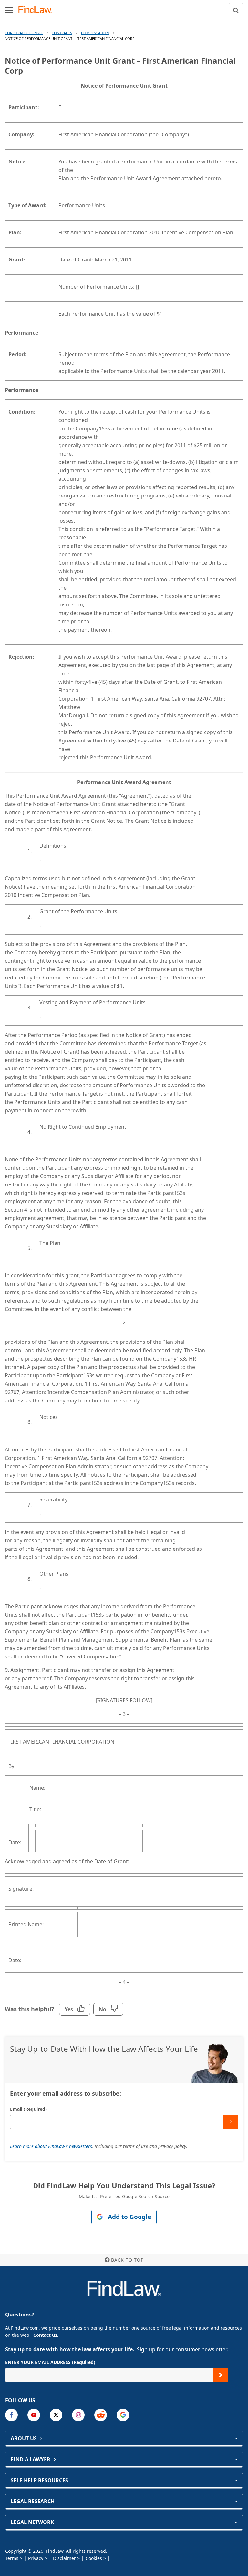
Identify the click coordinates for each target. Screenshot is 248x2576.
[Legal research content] (236, 2501)
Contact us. (46, 2335)
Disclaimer (64, 2558)
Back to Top (127, 2260)
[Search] (236, 10)
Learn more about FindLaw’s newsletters (51, 2146)
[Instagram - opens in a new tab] (78, 2415)
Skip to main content (124, 7)
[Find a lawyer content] (236, 2459)
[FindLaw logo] (37, 10)
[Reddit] (101, 2415)
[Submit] (231, 2122)
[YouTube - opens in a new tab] (34, 2415)
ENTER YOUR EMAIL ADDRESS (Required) (50, 2362)
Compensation (95, 33)
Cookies (94, 2558)
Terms (12, 2558)
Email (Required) (28, 2109)
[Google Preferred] (123, 2415)
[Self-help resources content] (236, 2480)
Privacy (36, 2558)
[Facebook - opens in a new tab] (11, 2415)
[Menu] (9, 10)
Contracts (62, 33)
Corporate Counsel (24, 33)
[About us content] (236, 2438)
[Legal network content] (236, 2522)
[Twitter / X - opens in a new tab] (56, 2415)
